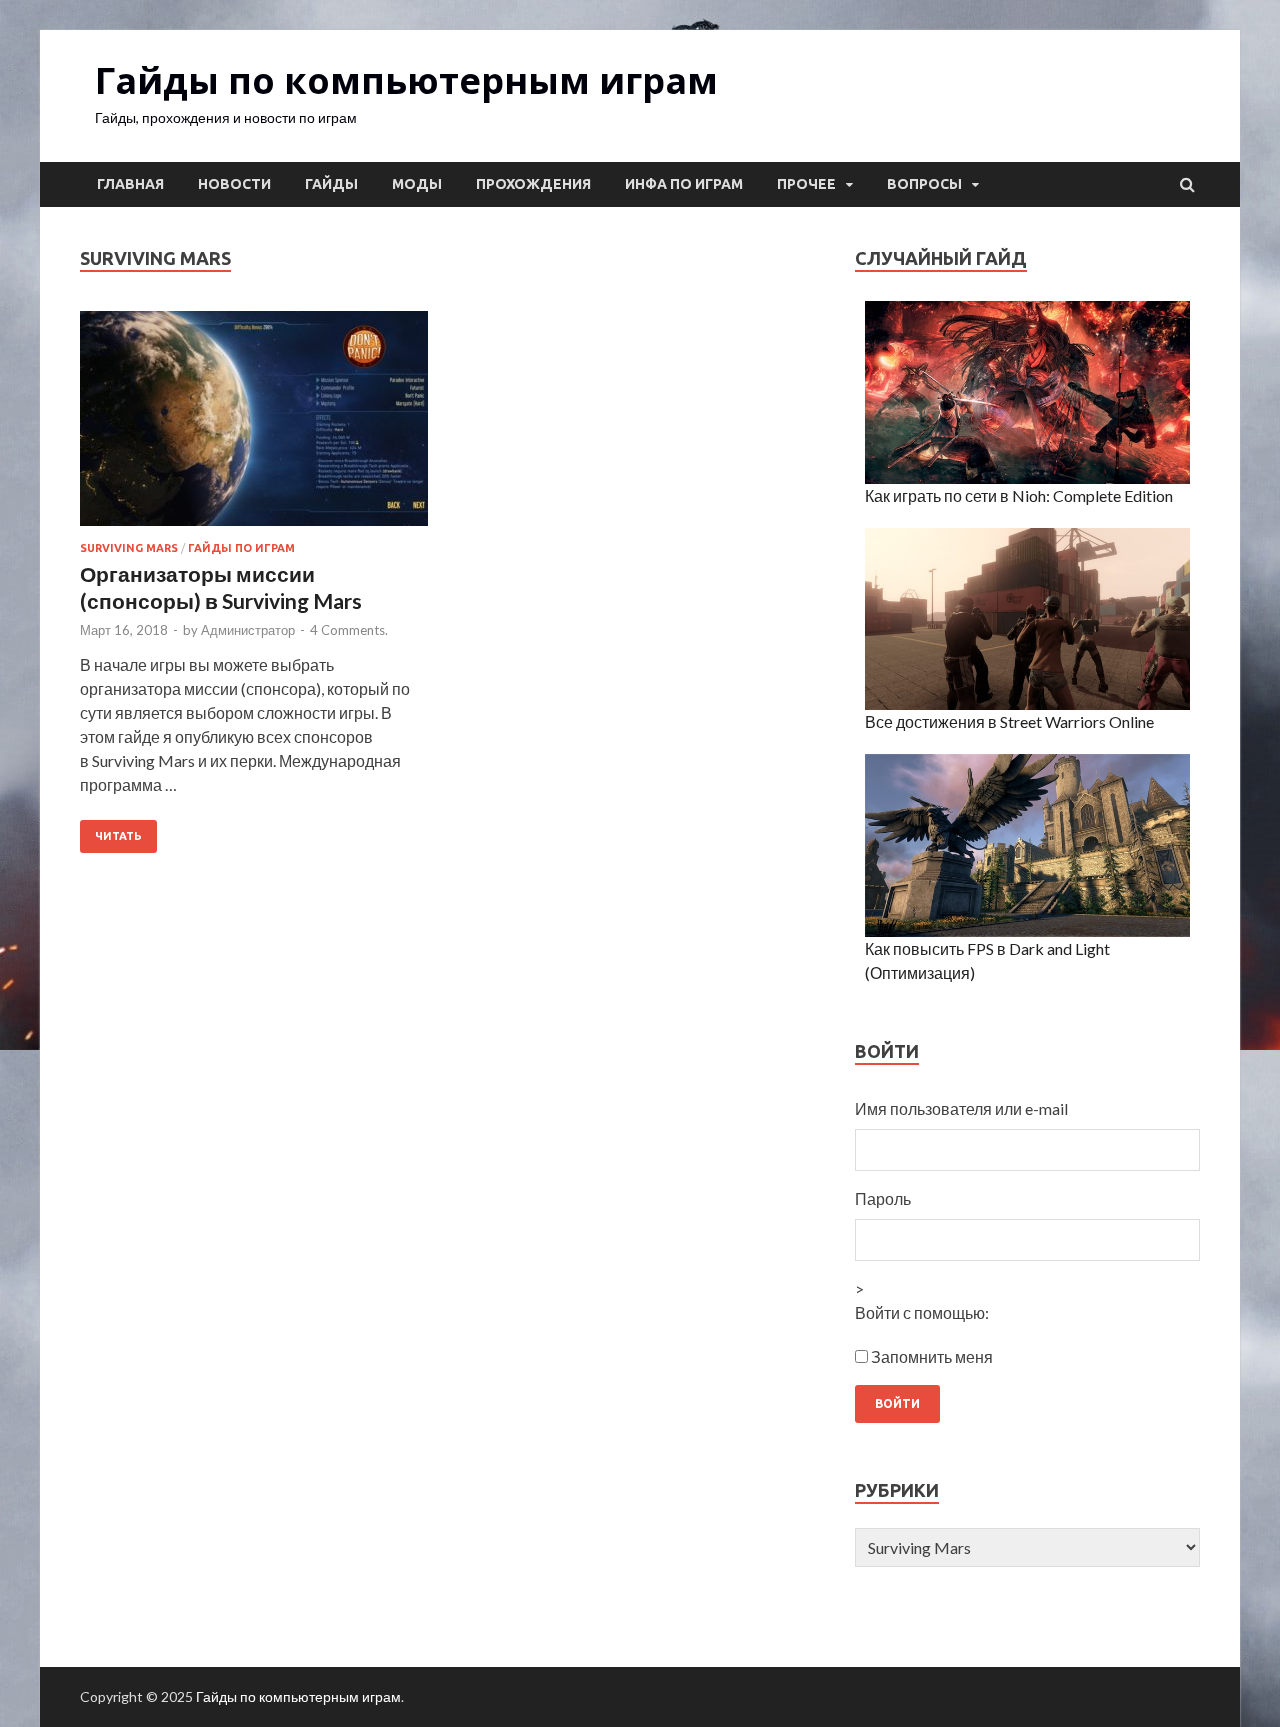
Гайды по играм (241, 548)
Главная (130, 184)
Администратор (248, 630)
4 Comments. (349, 630)
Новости (234, 184)
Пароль (883, 1198)
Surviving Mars (129, 548)
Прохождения (533, 184)
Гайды (331, 184)
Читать (118, 836)
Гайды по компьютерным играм (406, 80)
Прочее (806, 184)
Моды (417, 184)
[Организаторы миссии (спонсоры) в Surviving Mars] (254, 426)
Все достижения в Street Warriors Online (1009, 721)
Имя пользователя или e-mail (961, 1108)
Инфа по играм (684, 184)
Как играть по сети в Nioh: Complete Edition (1019, 495)
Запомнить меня (932, 1356)
